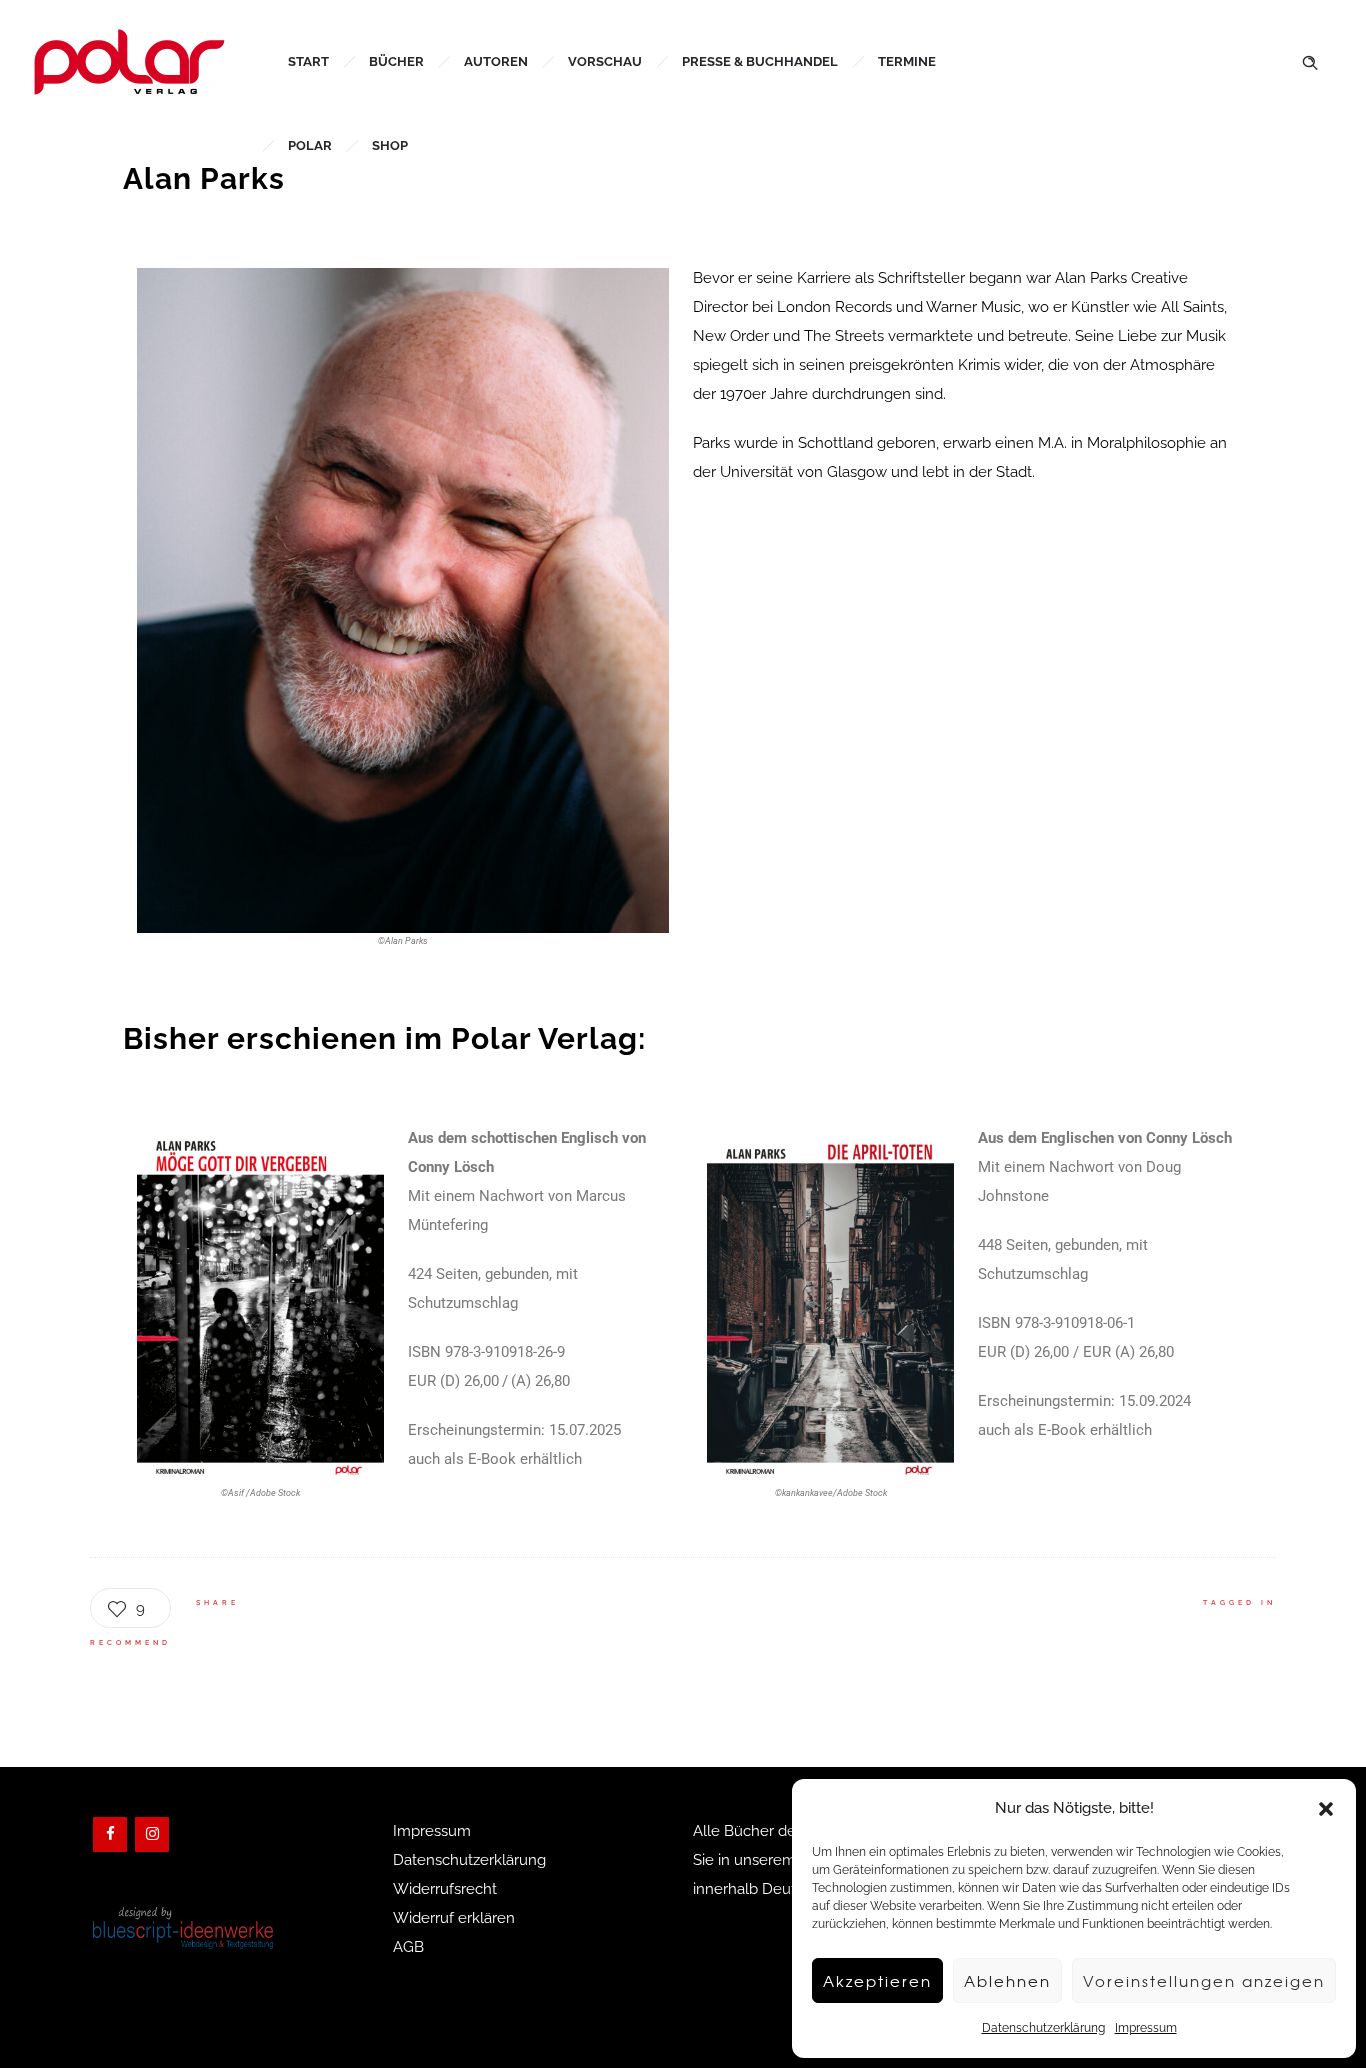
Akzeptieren (877, 1981)
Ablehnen (1007, 1981)
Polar (310, 145)
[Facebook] (110, 1834)
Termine (907, 61)
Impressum (1146, 2028)
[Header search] (1310, 60)
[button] (1326, 1809)
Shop (390, 145)
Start (308, 61)
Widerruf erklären (454, 1918)
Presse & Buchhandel (760, 61)
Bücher (396, 61)
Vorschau (605, 61)
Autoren (496, 61)
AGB (408, 1947)
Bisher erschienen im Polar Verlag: (384, 1038)
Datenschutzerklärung (1043, 2028)
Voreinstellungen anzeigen (1204, 1981)
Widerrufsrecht (445, 1889)
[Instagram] (152, 1834)
